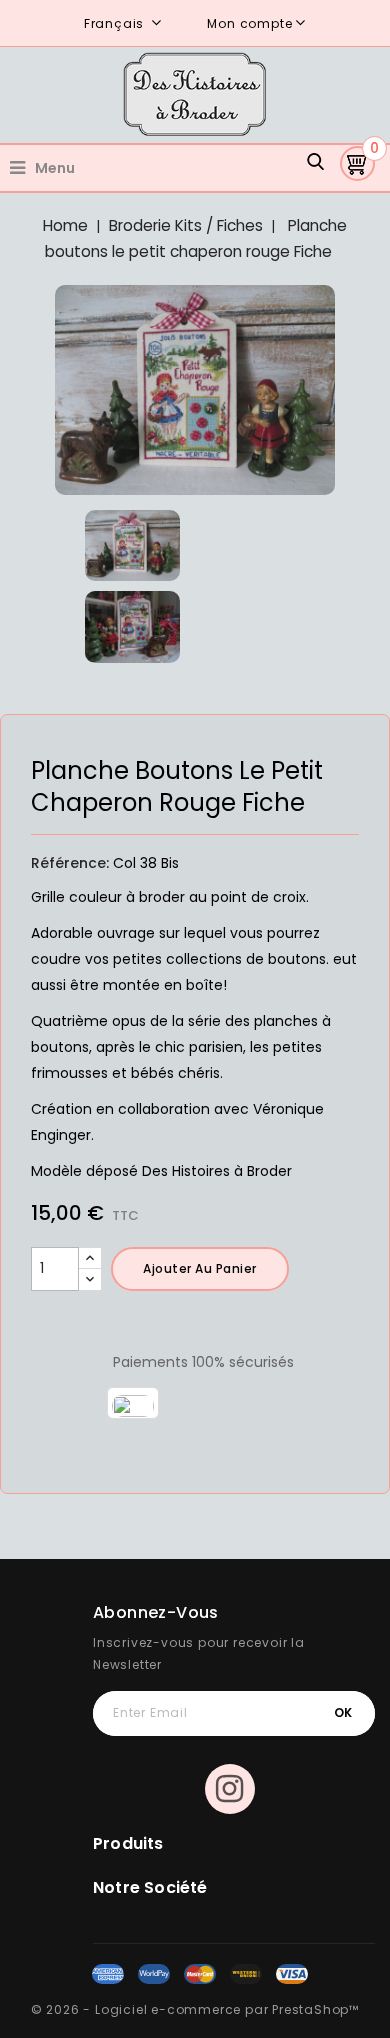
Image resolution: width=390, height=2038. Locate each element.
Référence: (70, 863)
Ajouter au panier (200, 1268)
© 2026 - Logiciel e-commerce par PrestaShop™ (195, 2009)
